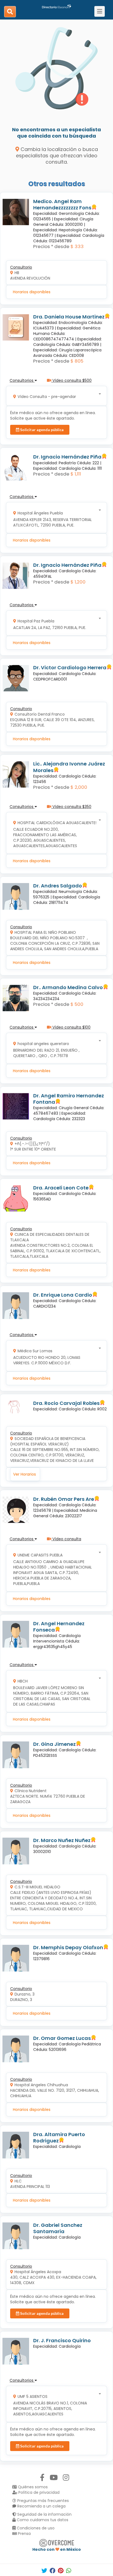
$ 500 (77, 1004)
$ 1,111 (76, 474)
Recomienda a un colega (41, 2506)
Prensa (24, 2534)
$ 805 (77, 361)
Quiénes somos (32, 2487)
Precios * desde (51, 246)
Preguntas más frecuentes (43, 2501)
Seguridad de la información (44, 2514)
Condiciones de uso (35, 2528)
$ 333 (77, 246)
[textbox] (55, 396)
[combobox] (55, 396)
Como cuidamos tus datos (42, 2520)
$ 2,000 (79, 787)
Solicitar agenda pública (41, 430)
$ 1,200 (78, 582)
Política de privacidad (38, 2492)
